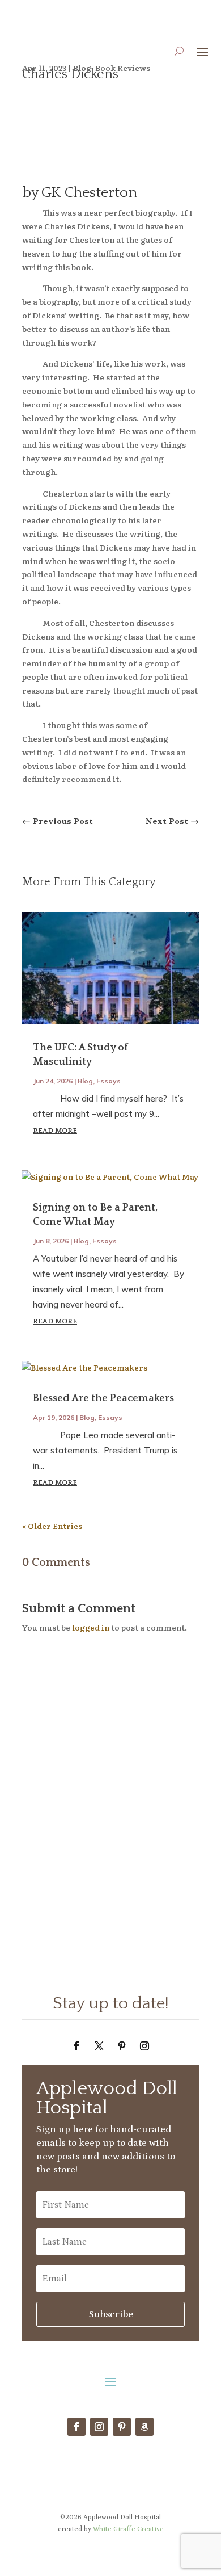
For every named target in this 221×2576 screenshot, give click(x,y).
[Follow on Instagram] (144, 2046)
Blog (82, 68)
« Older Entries (52, 1526)
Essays (109, 1081)
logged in (91, 1627)
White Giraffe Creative (128, 2529)
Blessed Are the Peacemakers (103, 1398)
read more (55, 1131)
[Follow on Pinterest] (122, 2046)
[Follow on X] (99, 2046)
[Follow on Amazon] (144, 2427)
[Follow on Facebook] (76, 2046)
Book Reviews (123, 68)
